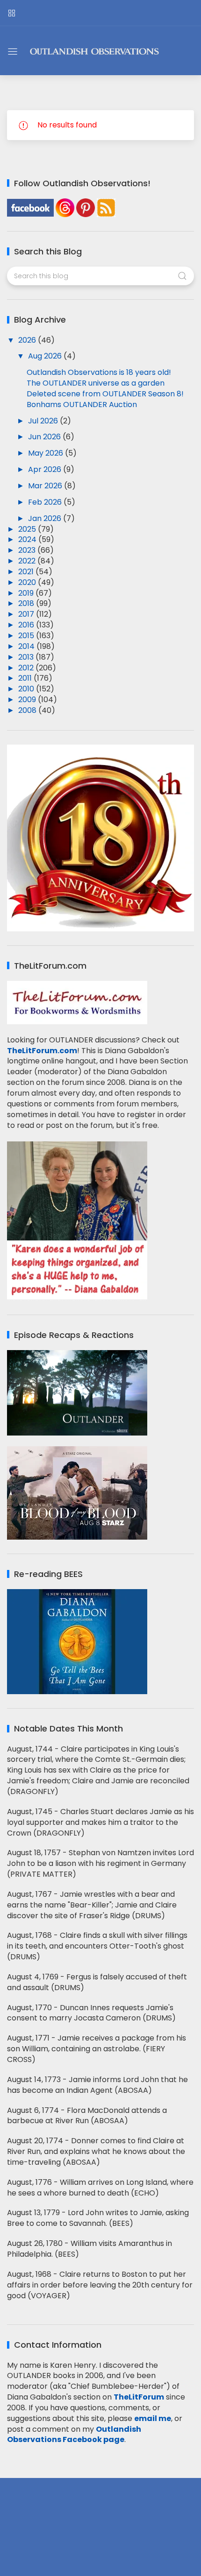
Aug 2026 (46, 356)
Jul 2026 (44, 421)
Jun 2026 (45, 437)
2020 (28, 582)
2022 (28, 561)
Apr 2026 (46, 469)
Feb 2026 (46, 502)
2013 (27, 657)
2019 (27, 593)
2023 (28, 550)
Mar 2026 (46, 486)
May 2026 (47, 453)
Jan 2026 (46, 518)
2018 (27, 603)
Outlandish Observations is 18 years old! (99, 372)
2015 (27, 636)
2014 (27, 646)
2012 (27, 668)
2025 (28, 529)
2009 (28, 700)
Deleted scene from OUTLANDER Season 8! (105, 394)
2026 (28, 340)
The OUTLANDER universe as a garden (96, 383)
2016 (27, 625)
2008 (28, 710)
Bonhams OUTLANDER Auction (82, 405)
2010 (27, 689)
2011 (26, 678)
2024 (28, 539)
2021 (27, 572)
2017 (27, 614)
